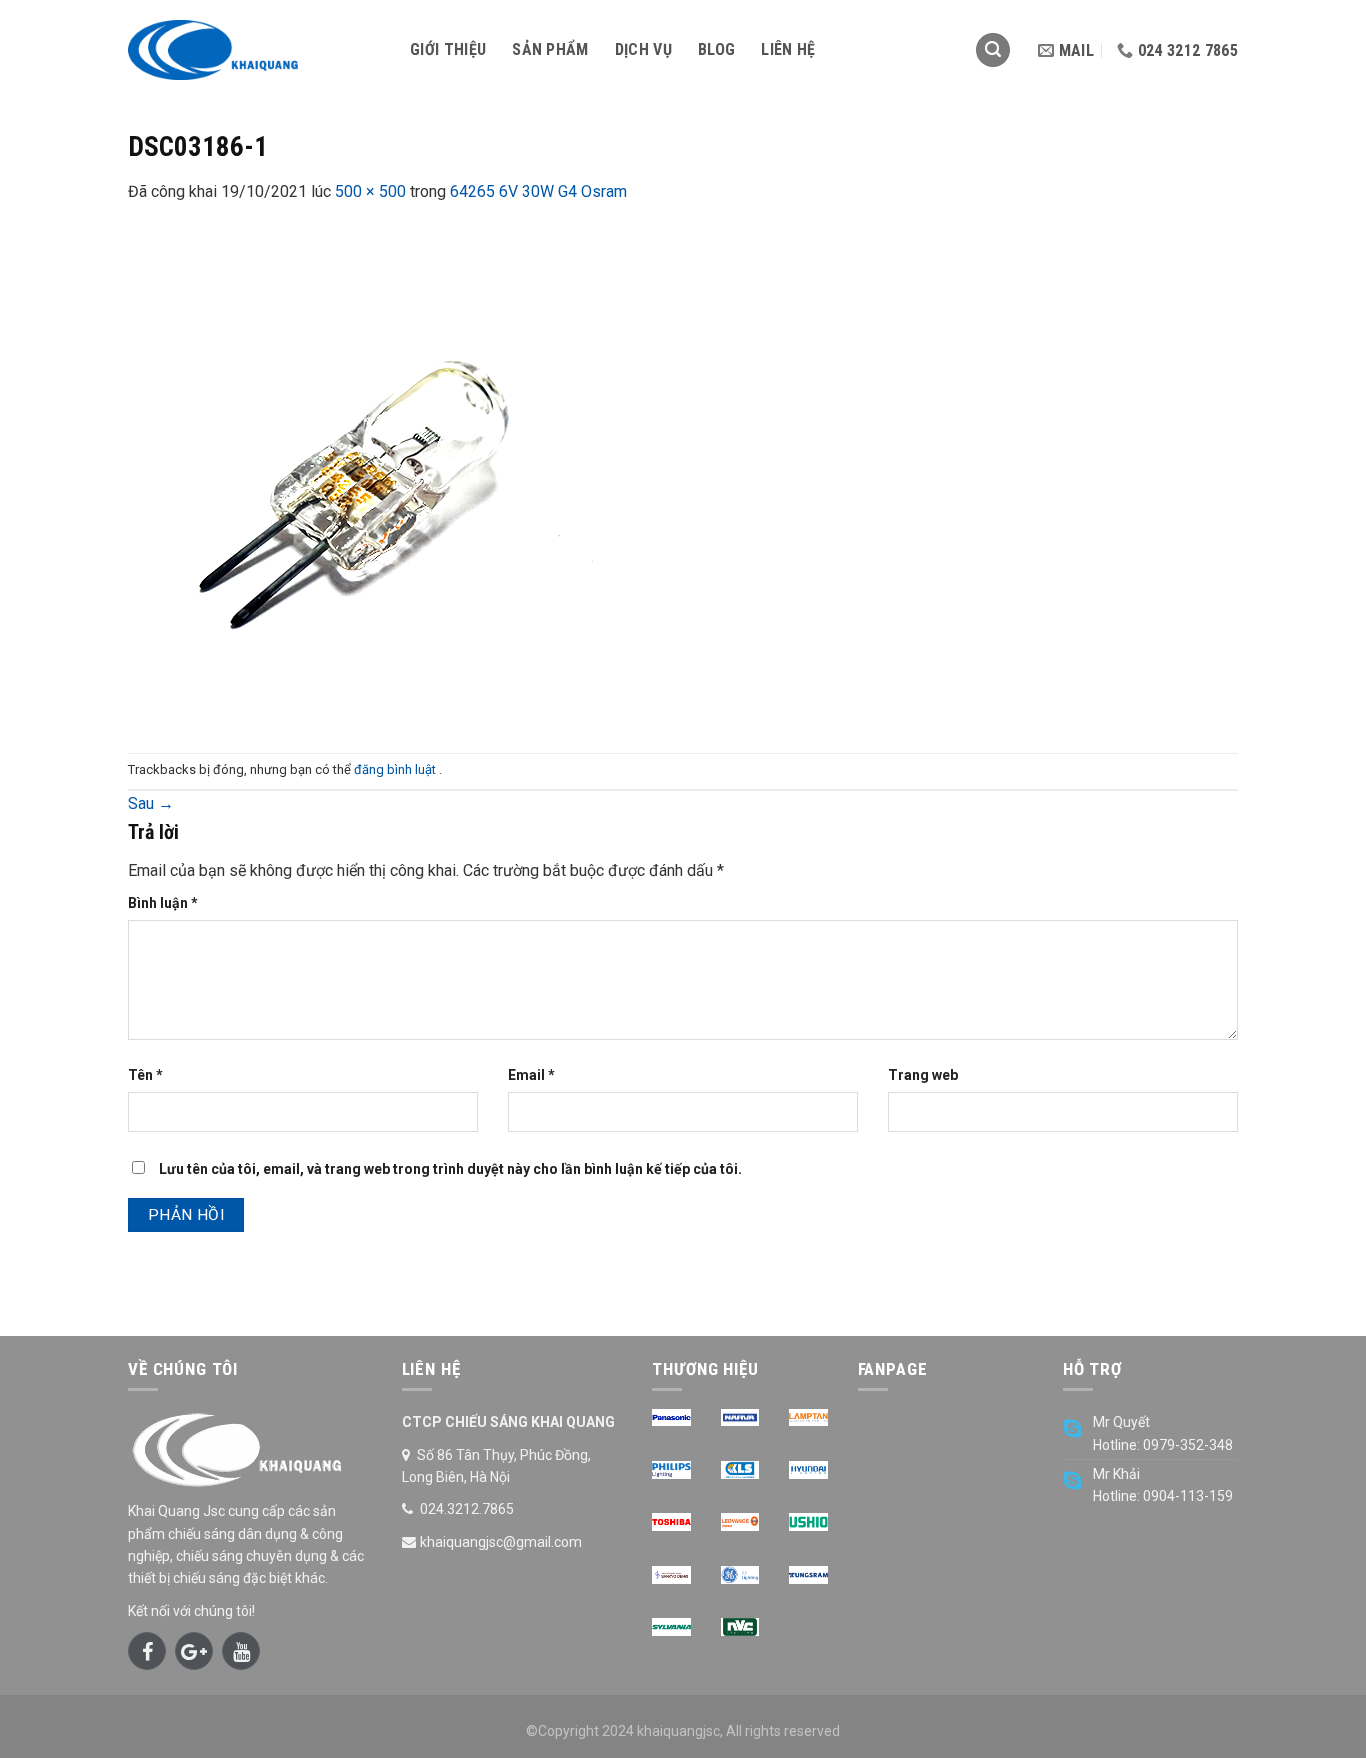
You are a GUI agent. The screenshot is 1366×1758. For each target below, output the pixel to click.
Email (531, 1075)
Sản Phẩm (550, 49)
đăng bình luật (396, 769)
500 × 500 (370, 191)
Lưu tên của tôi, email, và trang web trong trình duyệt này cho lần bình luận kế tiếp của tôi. (450, 1169)
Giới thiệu (448, 49)
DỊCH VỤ (643, 49)
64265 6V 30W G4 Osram (538, 191)
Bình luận (163, 903)
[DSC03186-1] (378, 477)
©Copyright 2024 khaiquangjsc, (624, 1731)
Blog (716, 49)
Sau (151, 803)
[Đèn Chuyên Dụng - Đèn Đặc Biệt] (254, 50)
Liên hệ (788, 49)
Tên (145, 1075)
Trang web (923, 1075)
